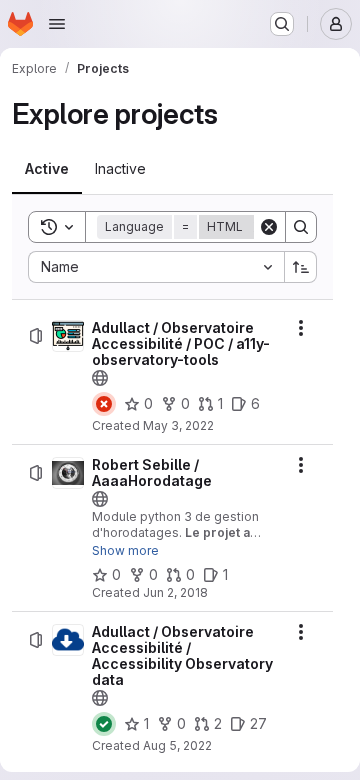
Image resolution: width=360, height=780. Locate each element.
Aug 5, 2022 (177, 745)
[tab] (47, 169)
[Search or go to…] (282, 24)
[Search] (301, 227)
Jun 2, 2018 (175, 592)
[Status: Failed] (104, 404)
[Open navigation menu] (57, 24)
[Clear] (269, 227)
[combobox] (156, 267)
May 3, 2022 (178, 425)
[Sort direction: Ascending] (301, 267)
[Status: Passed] (104, 724)
